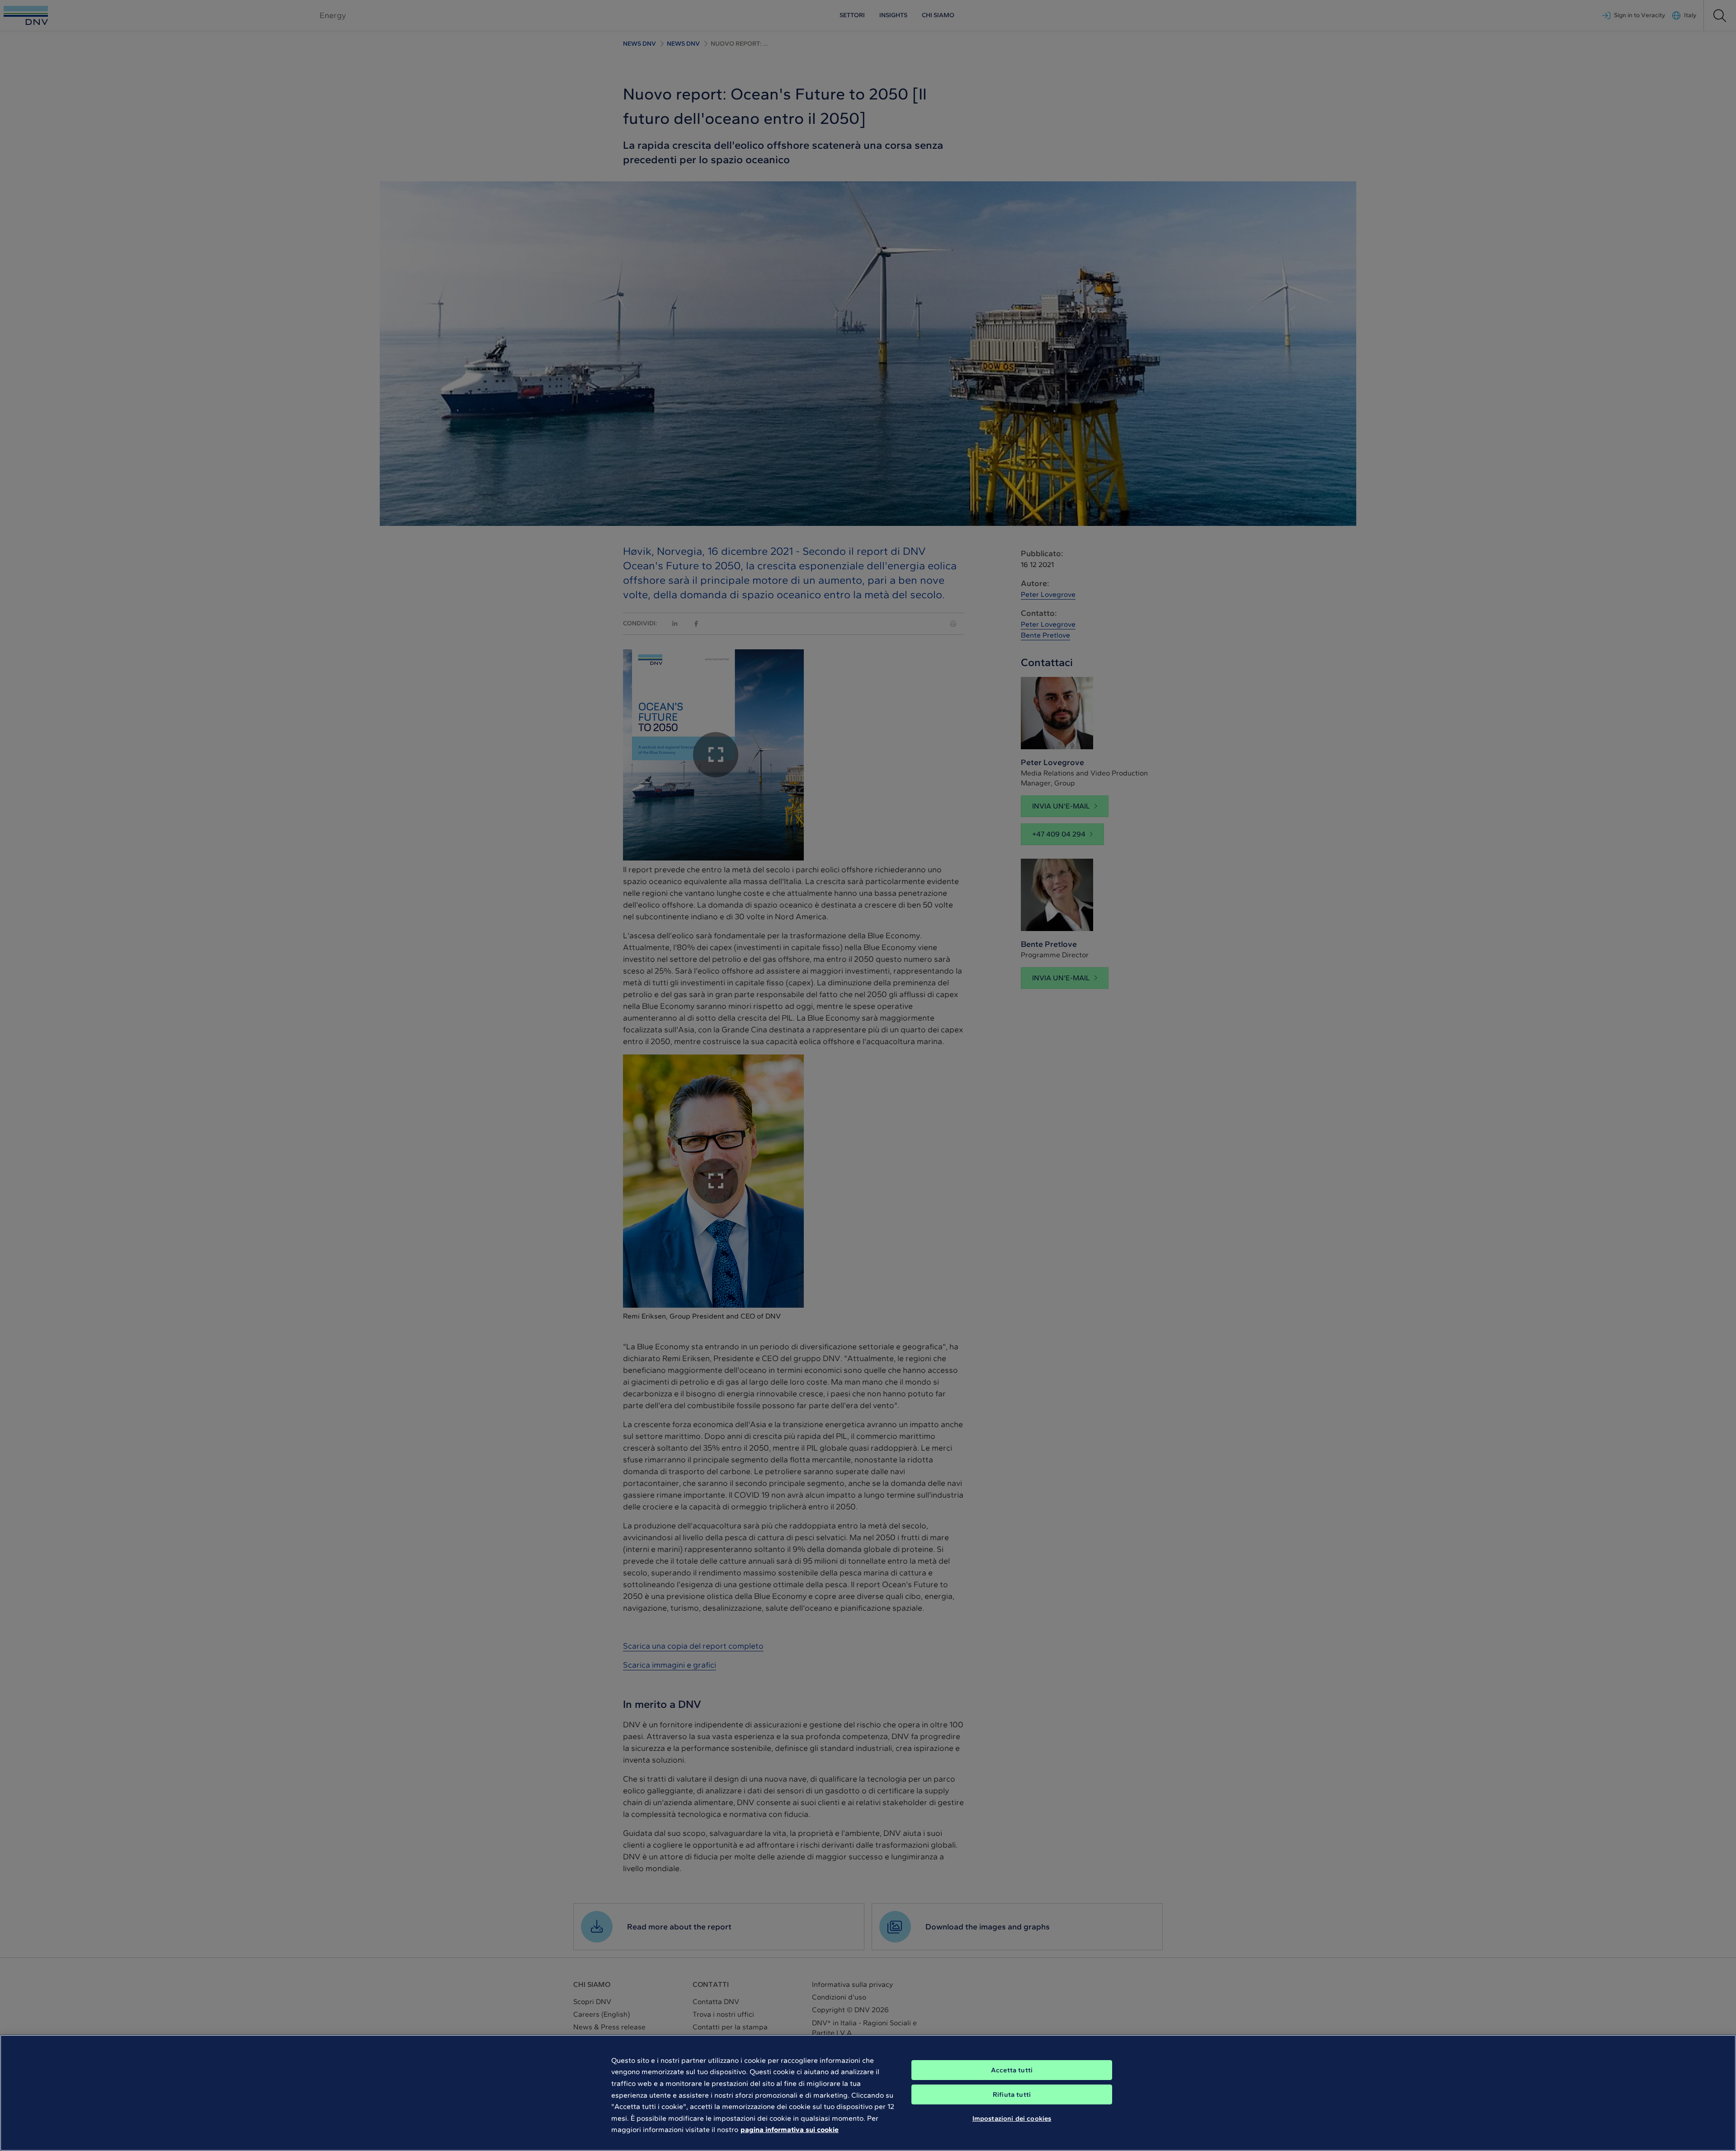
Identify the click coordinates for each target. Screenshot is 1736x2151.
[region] (868, 2093)
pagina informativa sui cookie (790, 2130)
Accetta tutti (1012, 2070)
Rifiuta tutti (1012, 2094)
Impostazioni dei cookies (1012, 2118)
